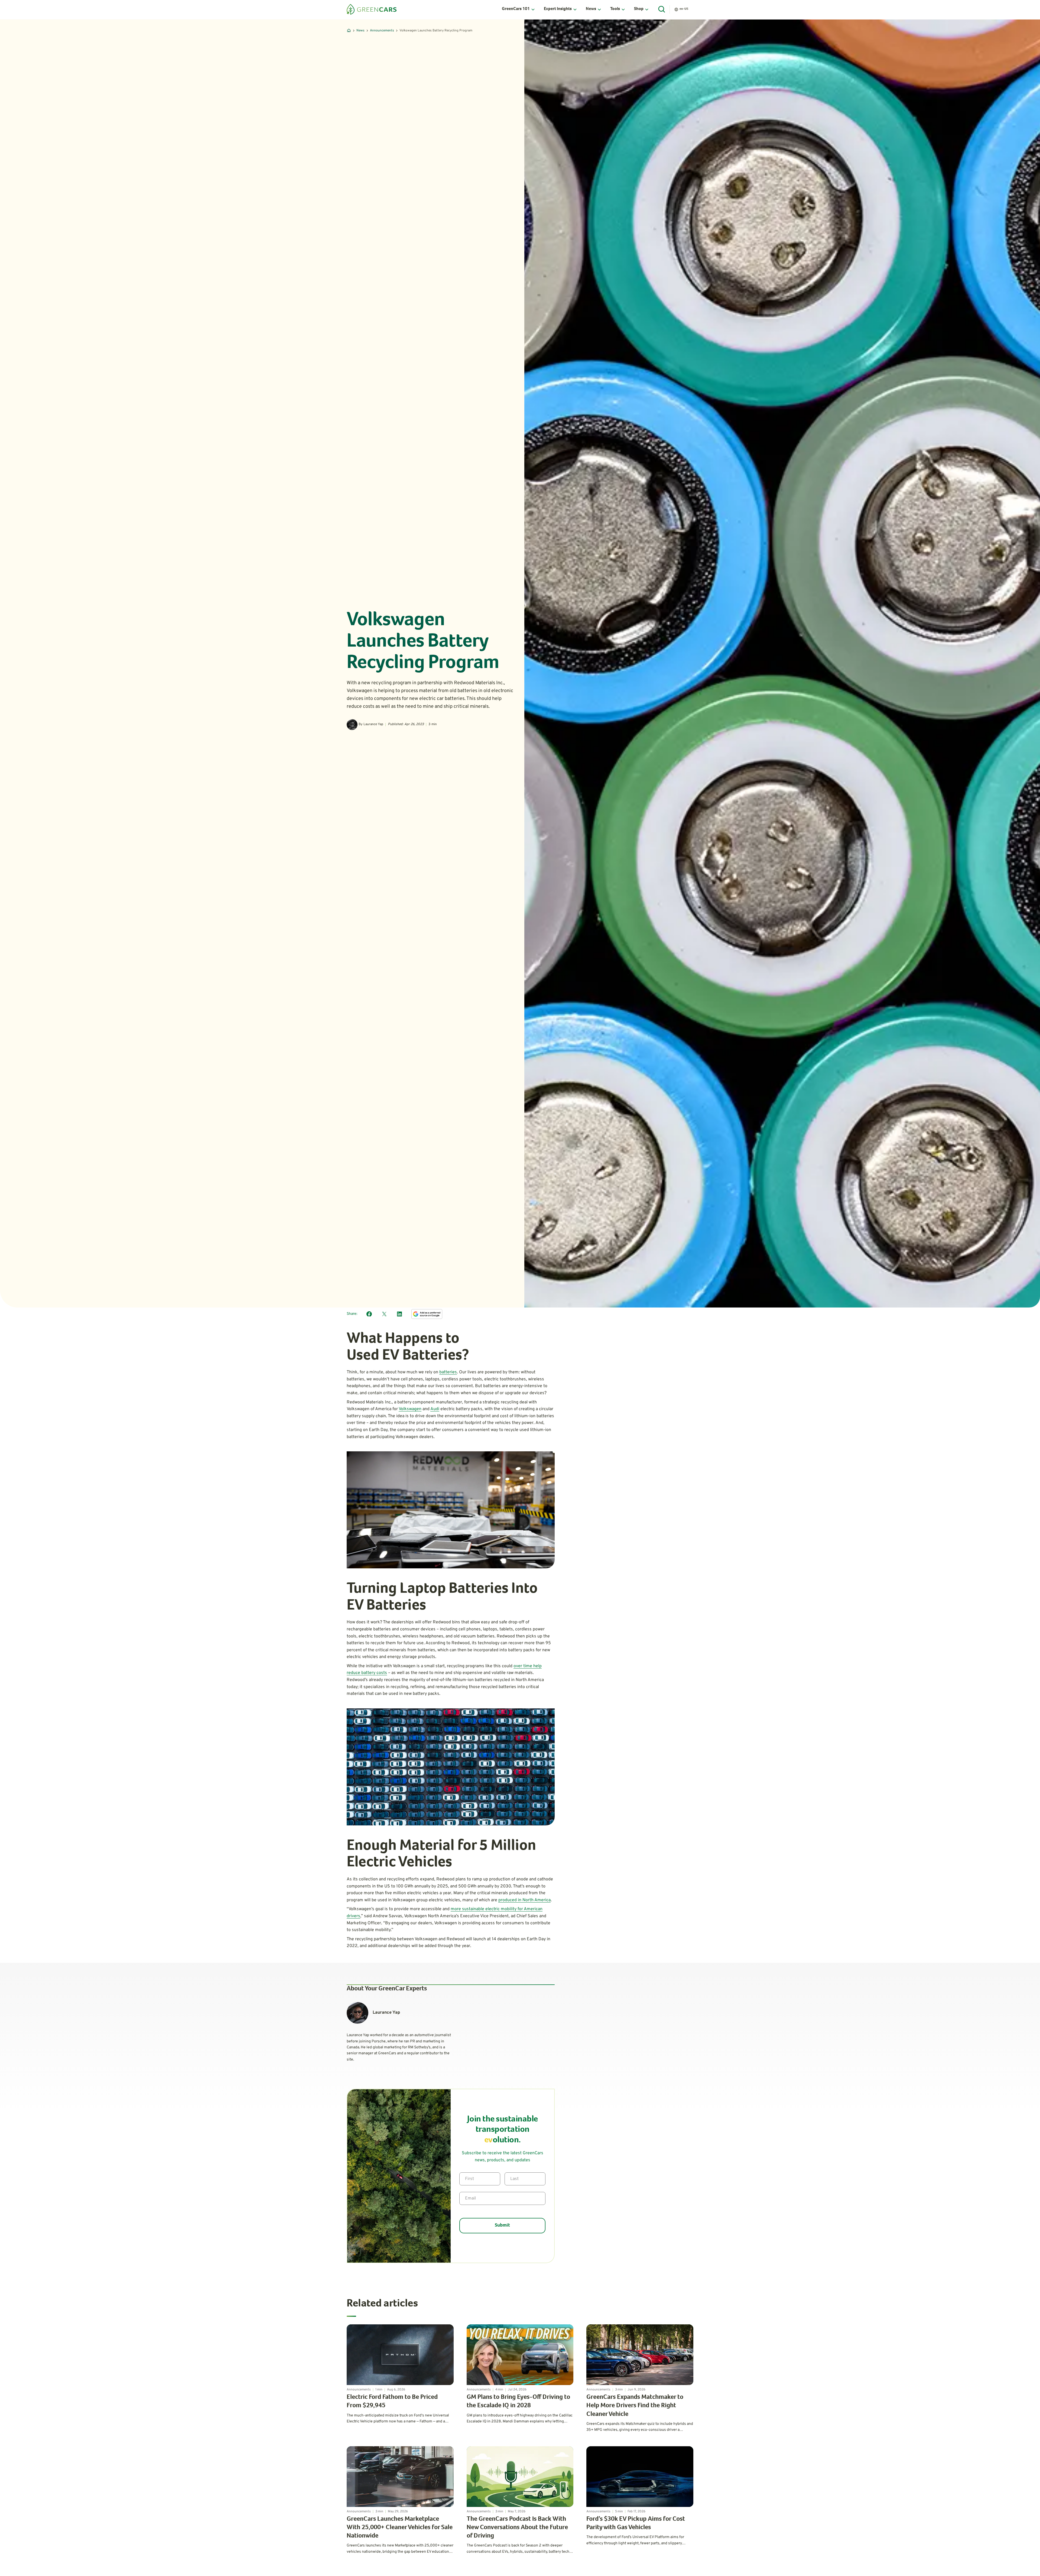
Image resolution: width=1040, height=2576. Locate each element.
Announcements (382, 31)
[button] (519, 9)
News (360, 31)
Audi (435, 1409)
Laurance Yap (373, 724)
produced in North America (524, 1900)
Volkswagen (410, 1409)
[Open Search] (662, 9)
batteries (448, 1372)
